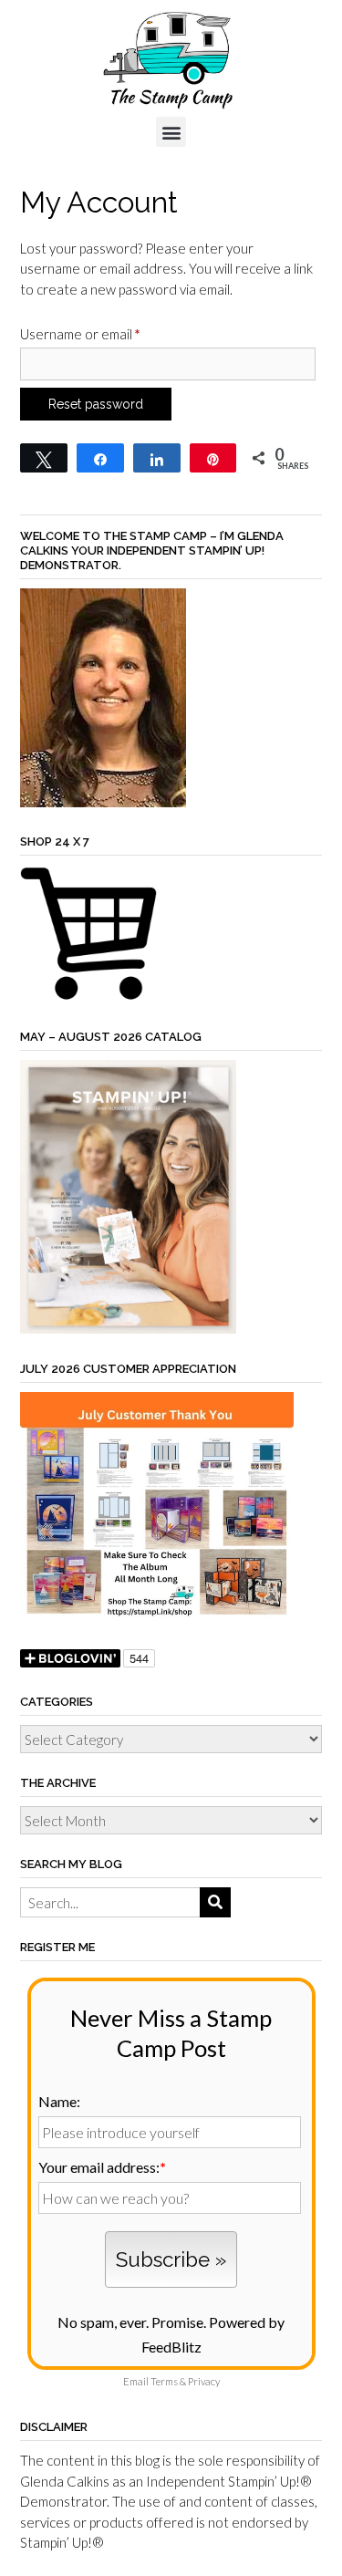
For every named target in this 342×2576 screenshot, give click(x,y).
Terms (164, 2381)
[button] (171, 132)
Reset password (96, 404)
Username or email (109, 331)
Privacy (204, 2381)
